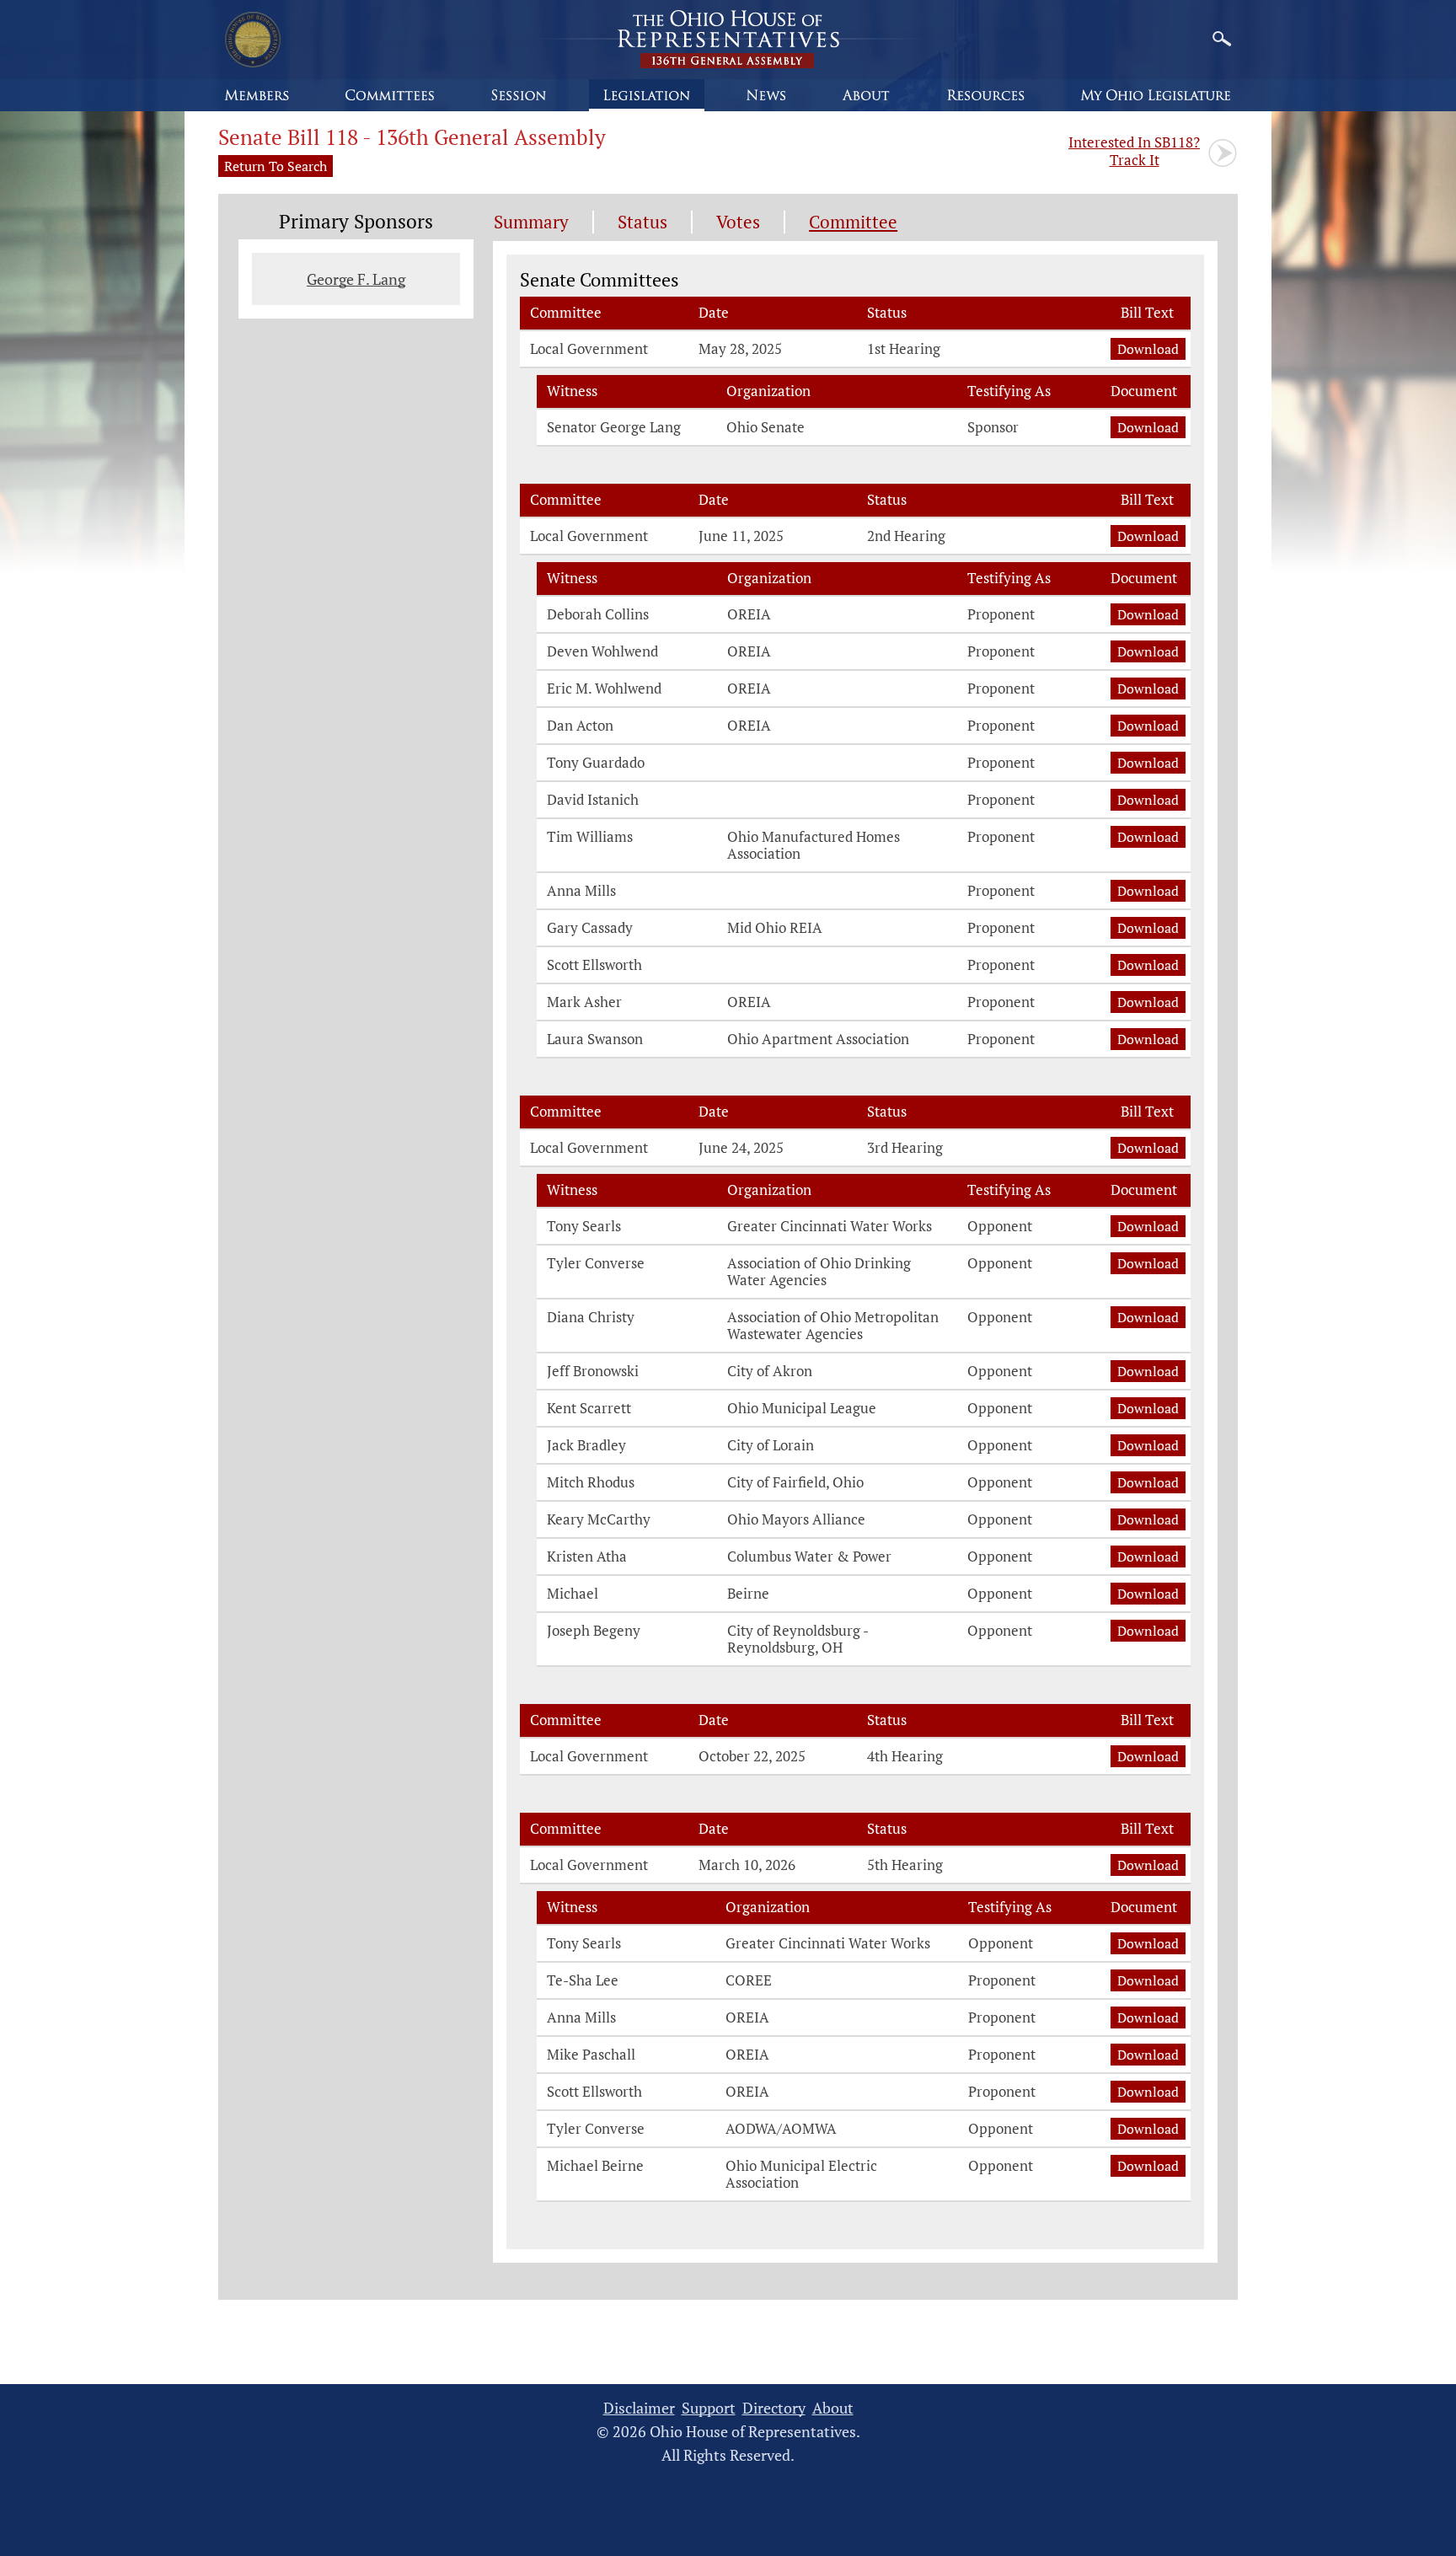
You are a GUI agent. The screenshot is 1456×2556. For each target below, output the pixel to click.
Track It (1134, 151)
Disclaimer (639, 2408)
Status (642, 222)
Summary (531, 222)
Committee (853, 222)
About (833, 2408)
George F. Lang (356, 279)
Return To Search (276, 166)
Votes (738, 222)
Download (1148, 349)
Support (709, 2408)
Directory (774, 2408)
